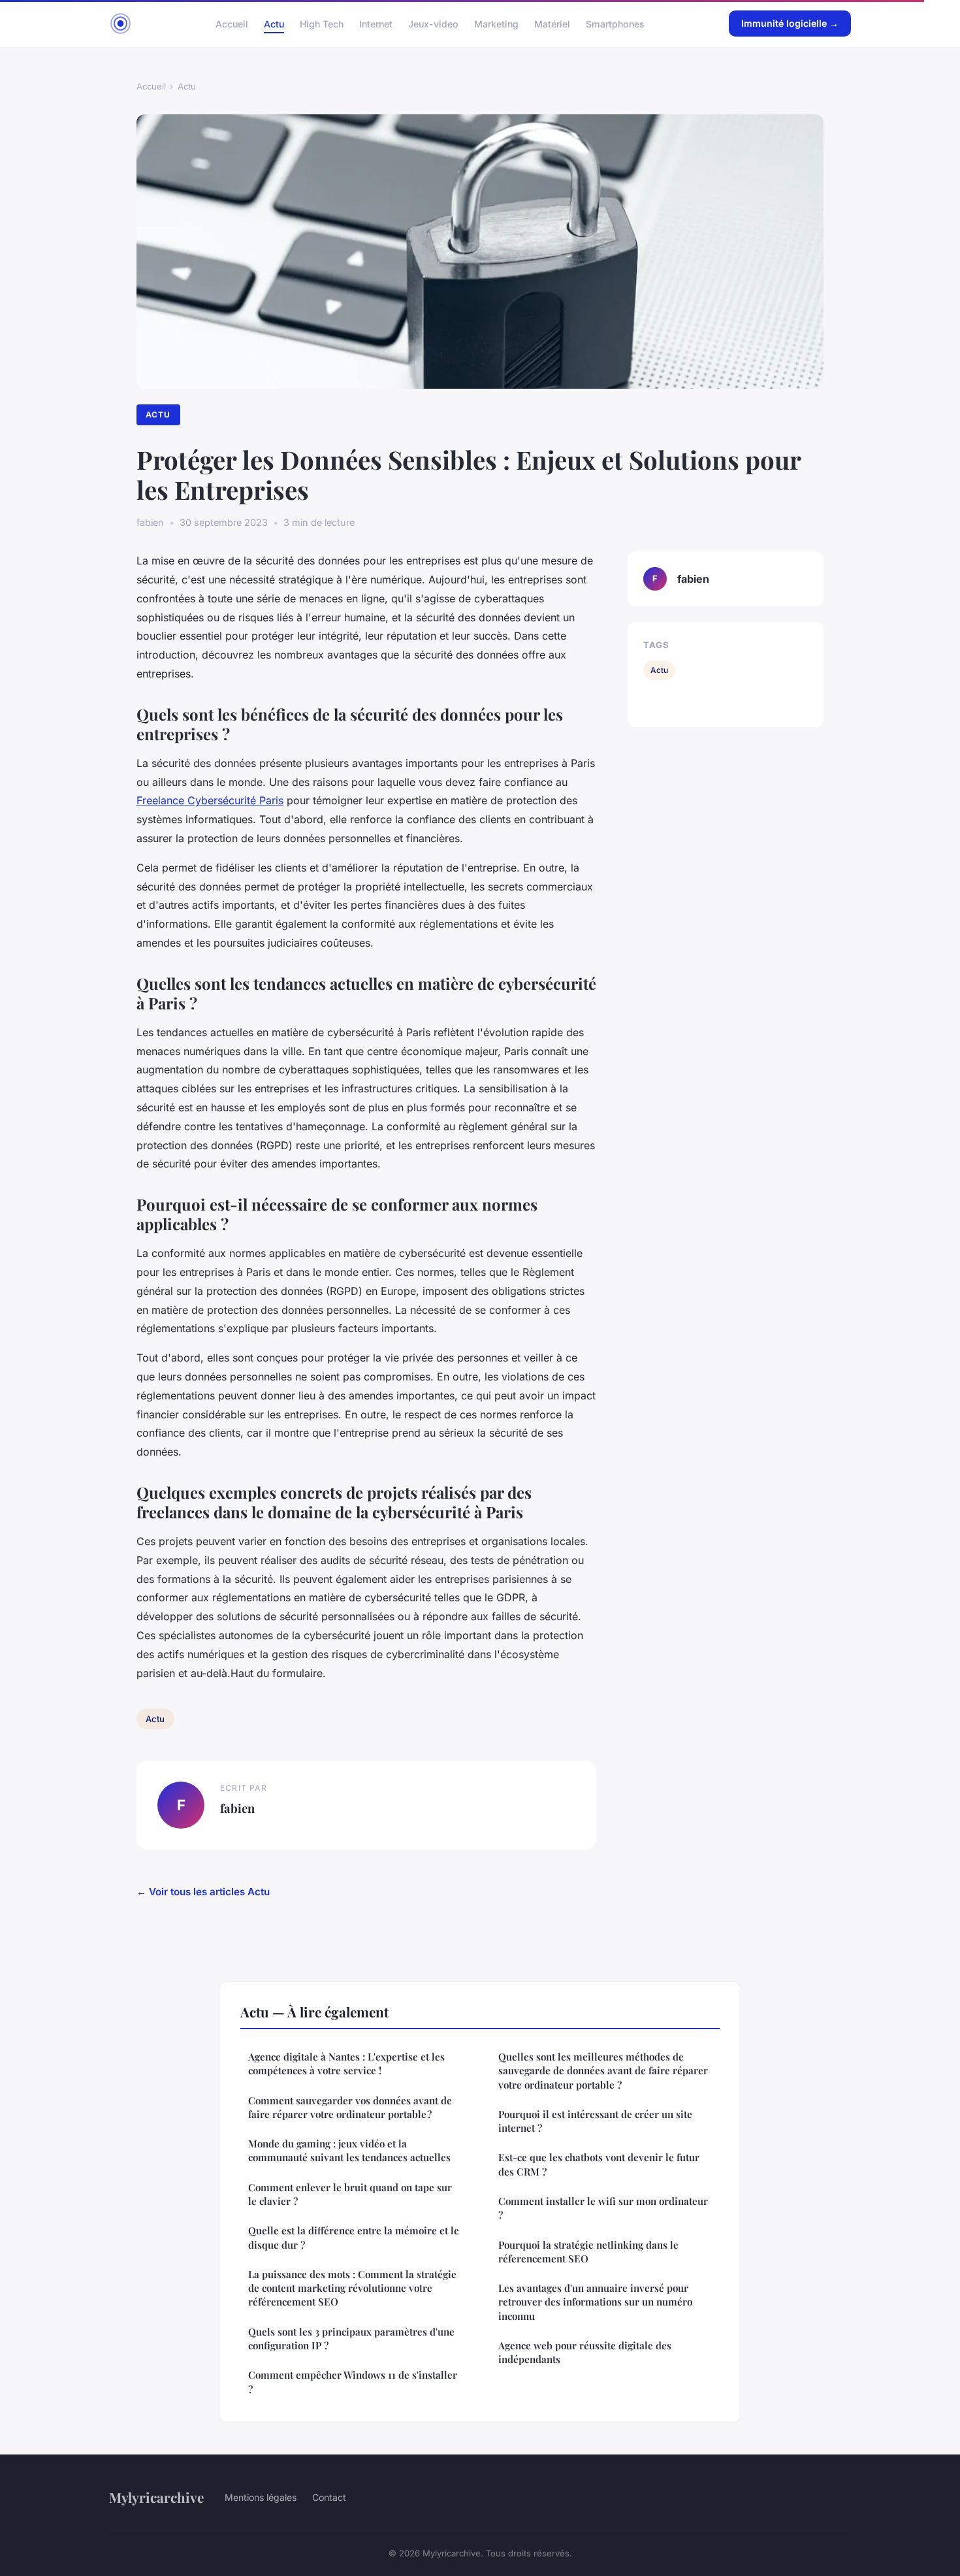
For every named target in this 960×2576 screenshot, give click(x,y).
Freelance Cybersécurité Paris (210, 800)
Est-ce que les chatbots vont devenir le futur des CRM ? (599, 2164)
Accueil (232, 23)
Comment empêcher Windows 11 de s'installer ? (353, 2382)
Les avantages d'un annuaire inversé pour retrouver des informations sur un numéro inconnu (595, 2302)
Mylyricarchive (156, 2497)
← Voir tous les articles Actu (203, 1892)
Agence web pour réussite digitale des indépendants (585, 2352)
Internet (376, 23)
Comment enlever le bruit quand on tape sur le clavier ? (350, 2194)
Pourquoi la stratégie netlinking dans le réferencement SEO (588, 2252)
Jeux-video (433, 23)
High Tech (322, 23)
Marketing (496, 23)
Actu (274, 23)
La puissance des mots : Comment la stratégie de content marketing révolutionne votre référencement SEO (352, 2288)
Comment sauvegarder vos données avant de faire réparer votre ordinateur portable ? (350, 2107)
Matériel (552, 23)
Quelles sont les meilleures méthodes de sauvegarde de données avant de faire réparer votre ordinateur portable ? (603, 2071)
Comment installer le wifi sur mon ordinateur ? (603, 2208)
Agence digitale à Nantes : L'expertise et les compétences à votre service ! (346, 2063)
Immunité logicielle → (790, 23)
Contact (329, 2497)
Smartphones (615, 23)
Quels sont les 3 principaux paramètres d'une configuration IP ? (351, 2339)
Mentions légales (261, 2497)
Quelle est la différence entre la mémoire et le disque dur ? (354, 2237)
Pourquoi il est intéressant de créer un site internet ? (595, 2121)
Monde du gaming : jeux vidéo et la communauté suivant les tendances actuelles (349, 2150)
